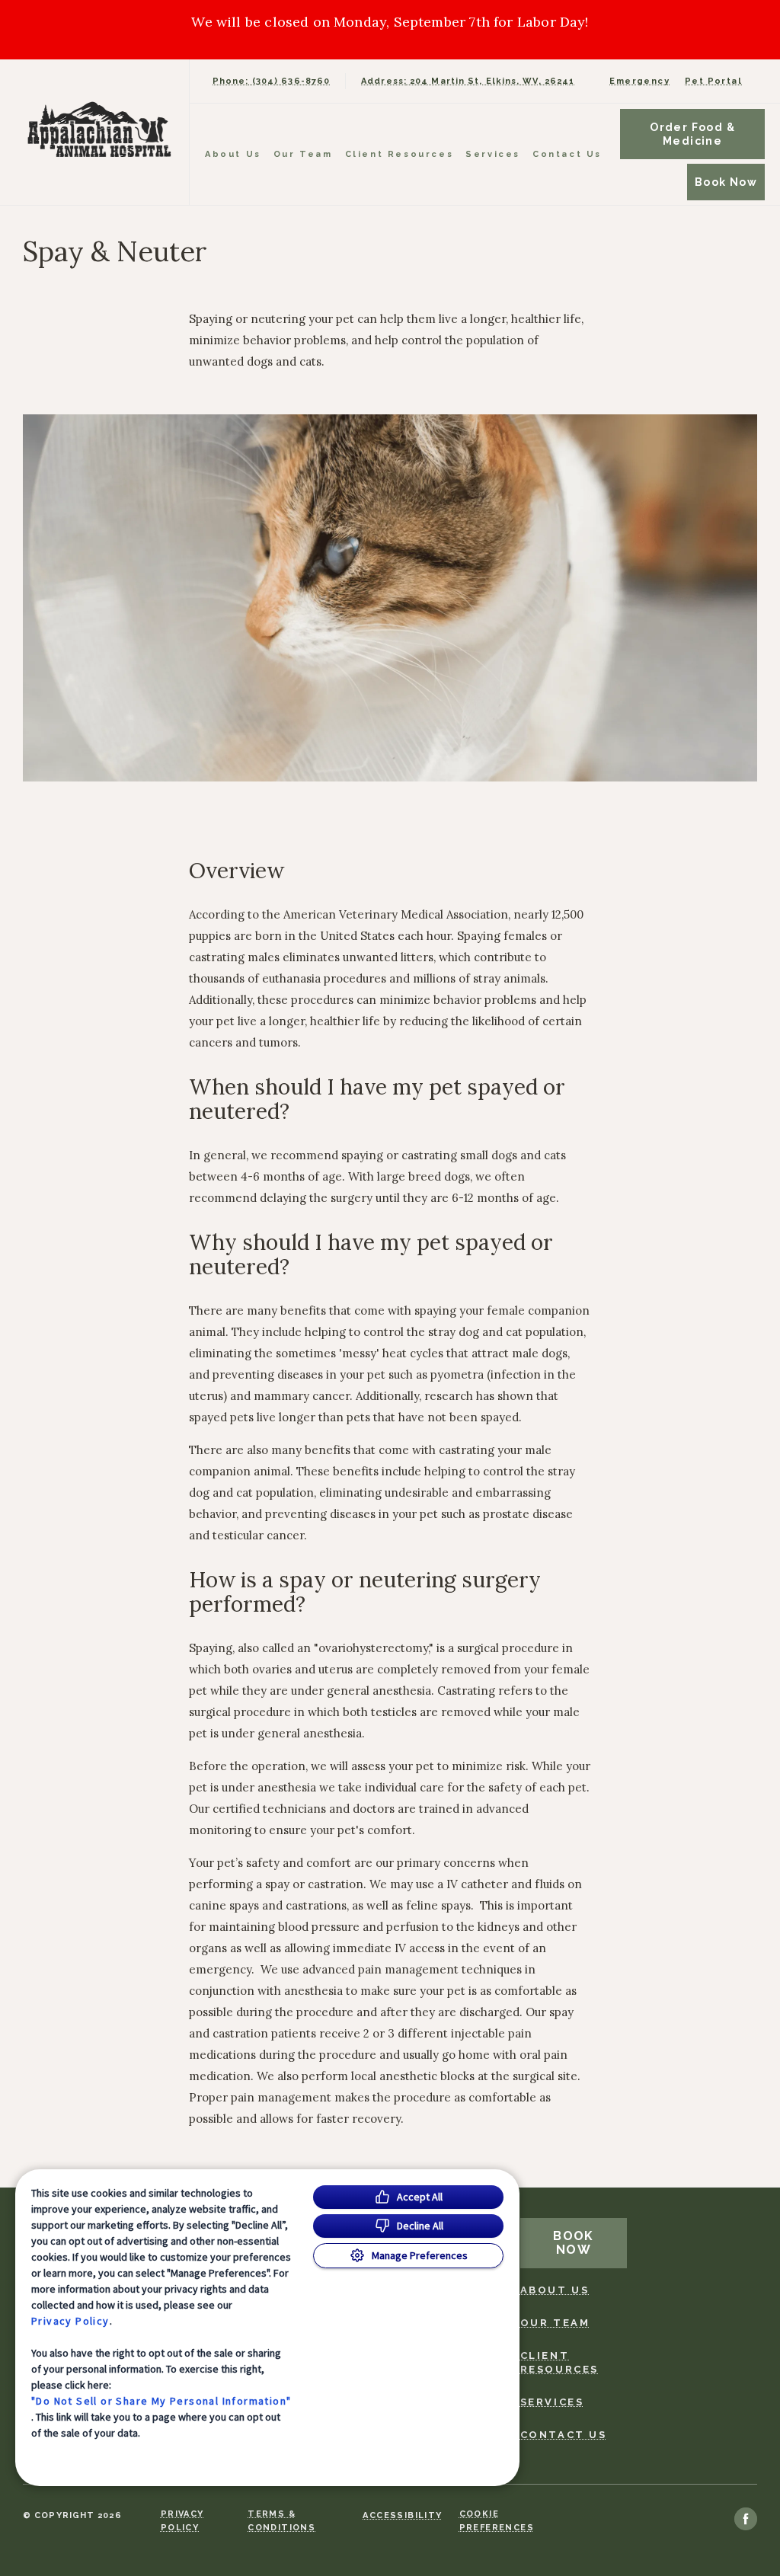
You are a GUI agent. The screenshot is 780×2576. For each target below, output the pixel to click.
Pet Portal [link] (713, 81)
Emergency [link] (639, 81)
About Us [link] (233, 154)
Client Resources (400, 154)
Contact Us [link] (567, 154)
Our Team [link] (303, 154)
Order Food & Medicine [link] (692, 134)
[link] (98, 129)
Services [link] (493, 154)
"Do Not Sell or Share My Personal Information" (161, 2401)
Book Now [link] (726, 182)
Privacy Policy (70, 2321)
